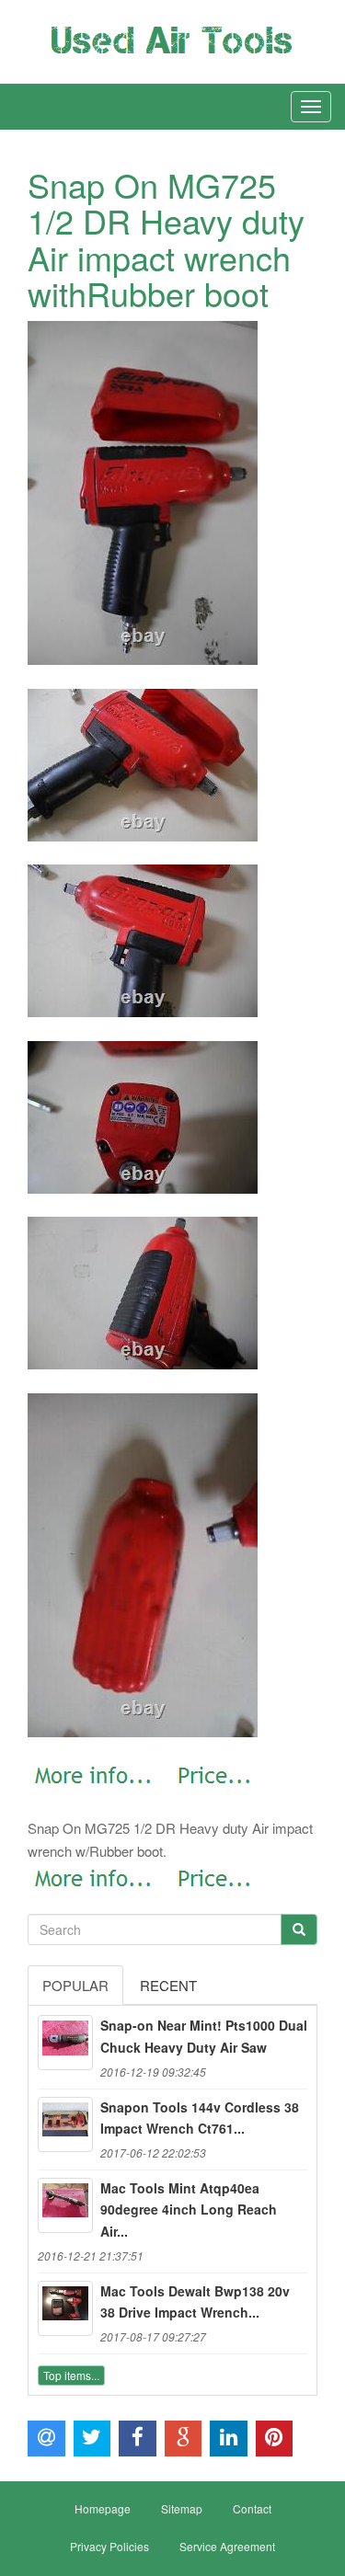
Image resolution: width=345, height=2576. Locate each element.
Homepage (103, 2508)
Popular (75, 1985)
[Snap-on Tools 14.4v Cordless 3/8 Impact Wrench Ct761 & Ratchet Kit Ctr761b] (65, 2124)
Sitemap (182, 2508)
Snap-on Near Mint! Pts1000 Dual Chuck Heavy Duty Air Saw (204, 2036)
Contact (252, 2508)
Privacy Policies (109, 2546)
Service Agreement (227, 2546)
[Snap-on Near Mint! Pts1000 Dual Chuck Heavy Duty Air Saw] (65, 2043)
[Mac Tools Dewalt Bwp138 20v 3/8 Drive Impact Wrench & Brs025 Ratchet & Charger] (65, 2308)
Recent (168, 1985)
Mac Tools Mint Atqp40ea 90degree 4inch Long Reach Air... (189, 2210)
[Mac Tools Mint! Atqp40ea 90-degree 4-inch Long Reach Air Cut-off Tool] (65, 2205)
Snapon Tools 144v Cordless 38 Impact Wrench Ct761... (200, 2118)
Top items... (71, 2375)
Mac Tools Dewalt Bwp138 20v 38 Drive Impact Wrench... (195, 2302)
